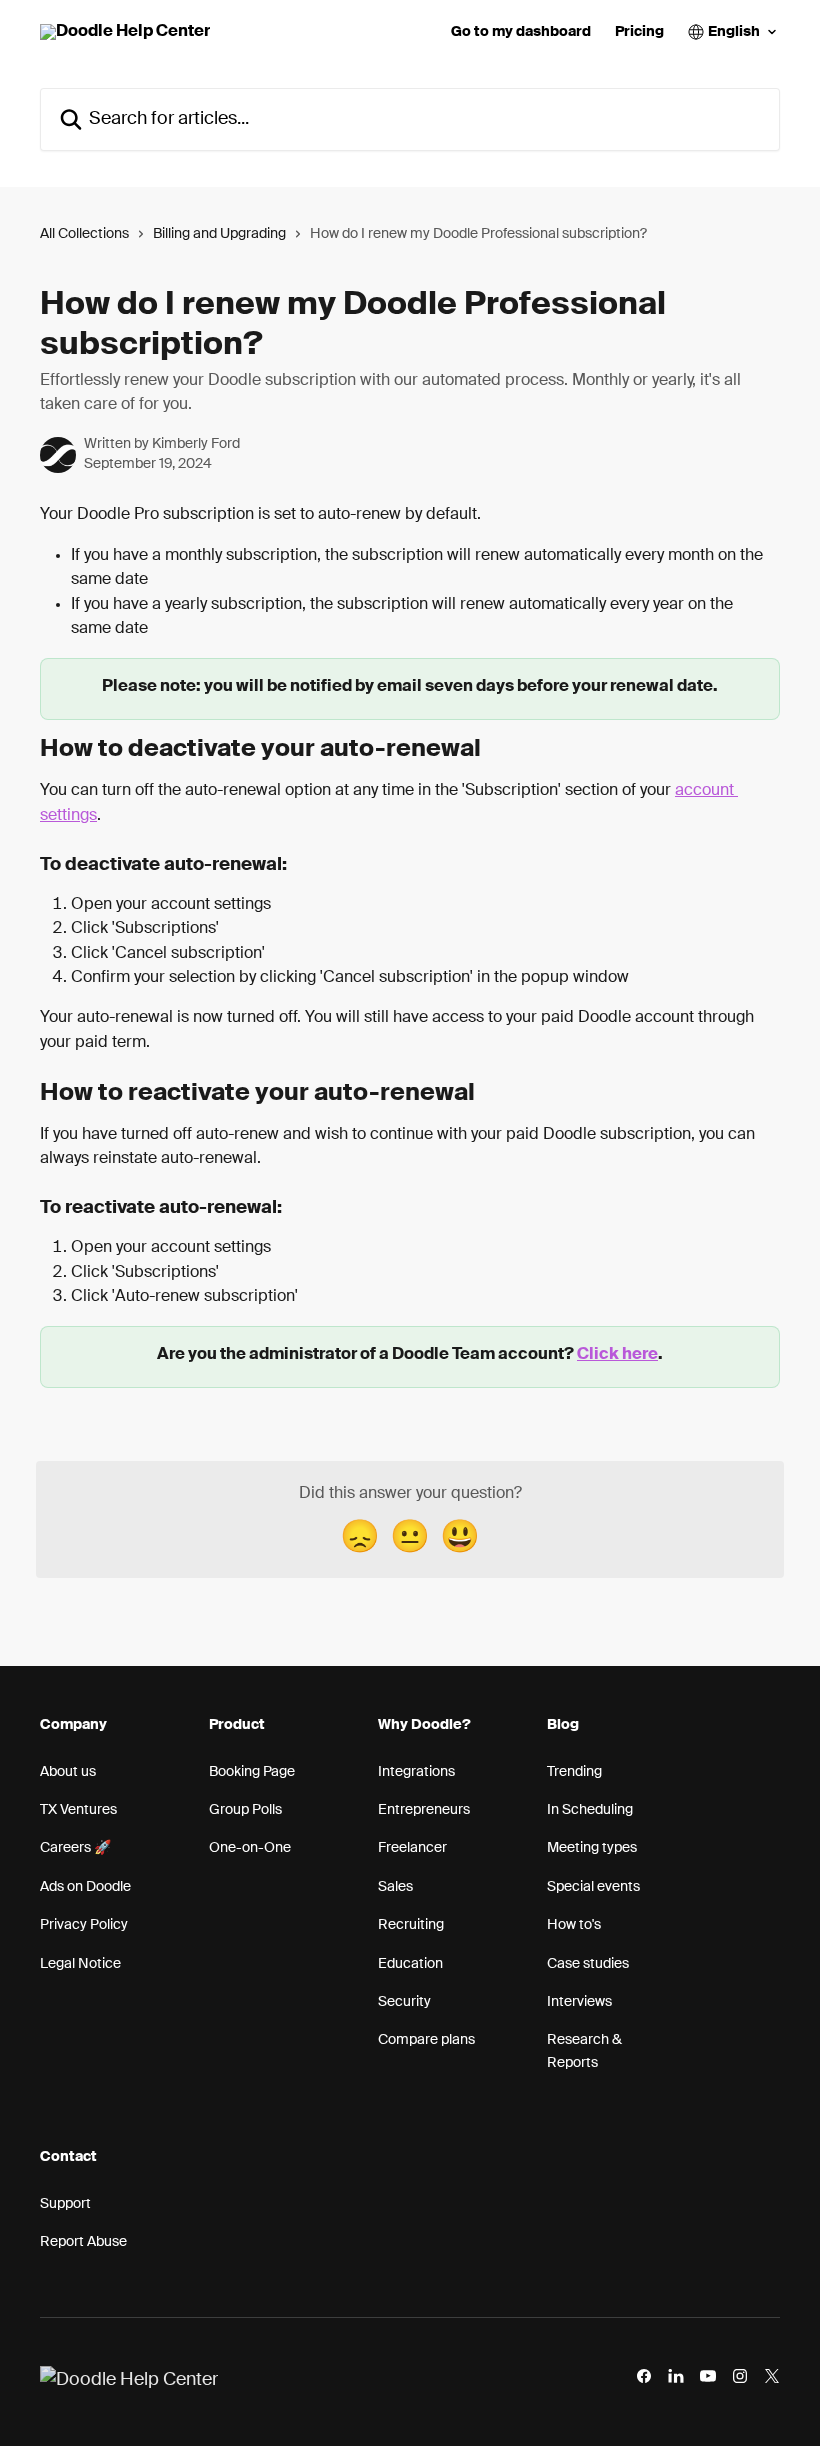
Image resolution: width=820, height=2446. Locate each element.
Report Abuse (83, 2242)
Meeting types (592, 1848)
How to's (574, 1925)
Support (65, 2204)
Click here (617, 1355)
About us (68, 1772)
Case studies (588, 1964)
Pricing (639, 32)
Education (410, 1964)
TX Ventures (78, 1810)
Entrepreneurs (424, 1810)
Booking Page (252, 1772)
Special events (593, 1887)
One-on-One (250, 1848)
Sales (395, 1887)
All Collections (84, 234)
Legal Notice (80, 1964)
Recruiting (411, 1925)
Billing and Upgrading (219, 234)
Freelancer (412, 1848)
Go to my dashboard (521, 32)
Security (404, 2002)
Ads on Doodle (85, 1887)
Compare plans (426, 2040)
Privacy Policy (84, 1925)
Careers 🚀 (75, 1848)
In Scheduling (590, 1810)
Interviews (579, 2002)
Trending (574, 1772)
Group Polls (245, 1810)
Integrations (416, 1772)
